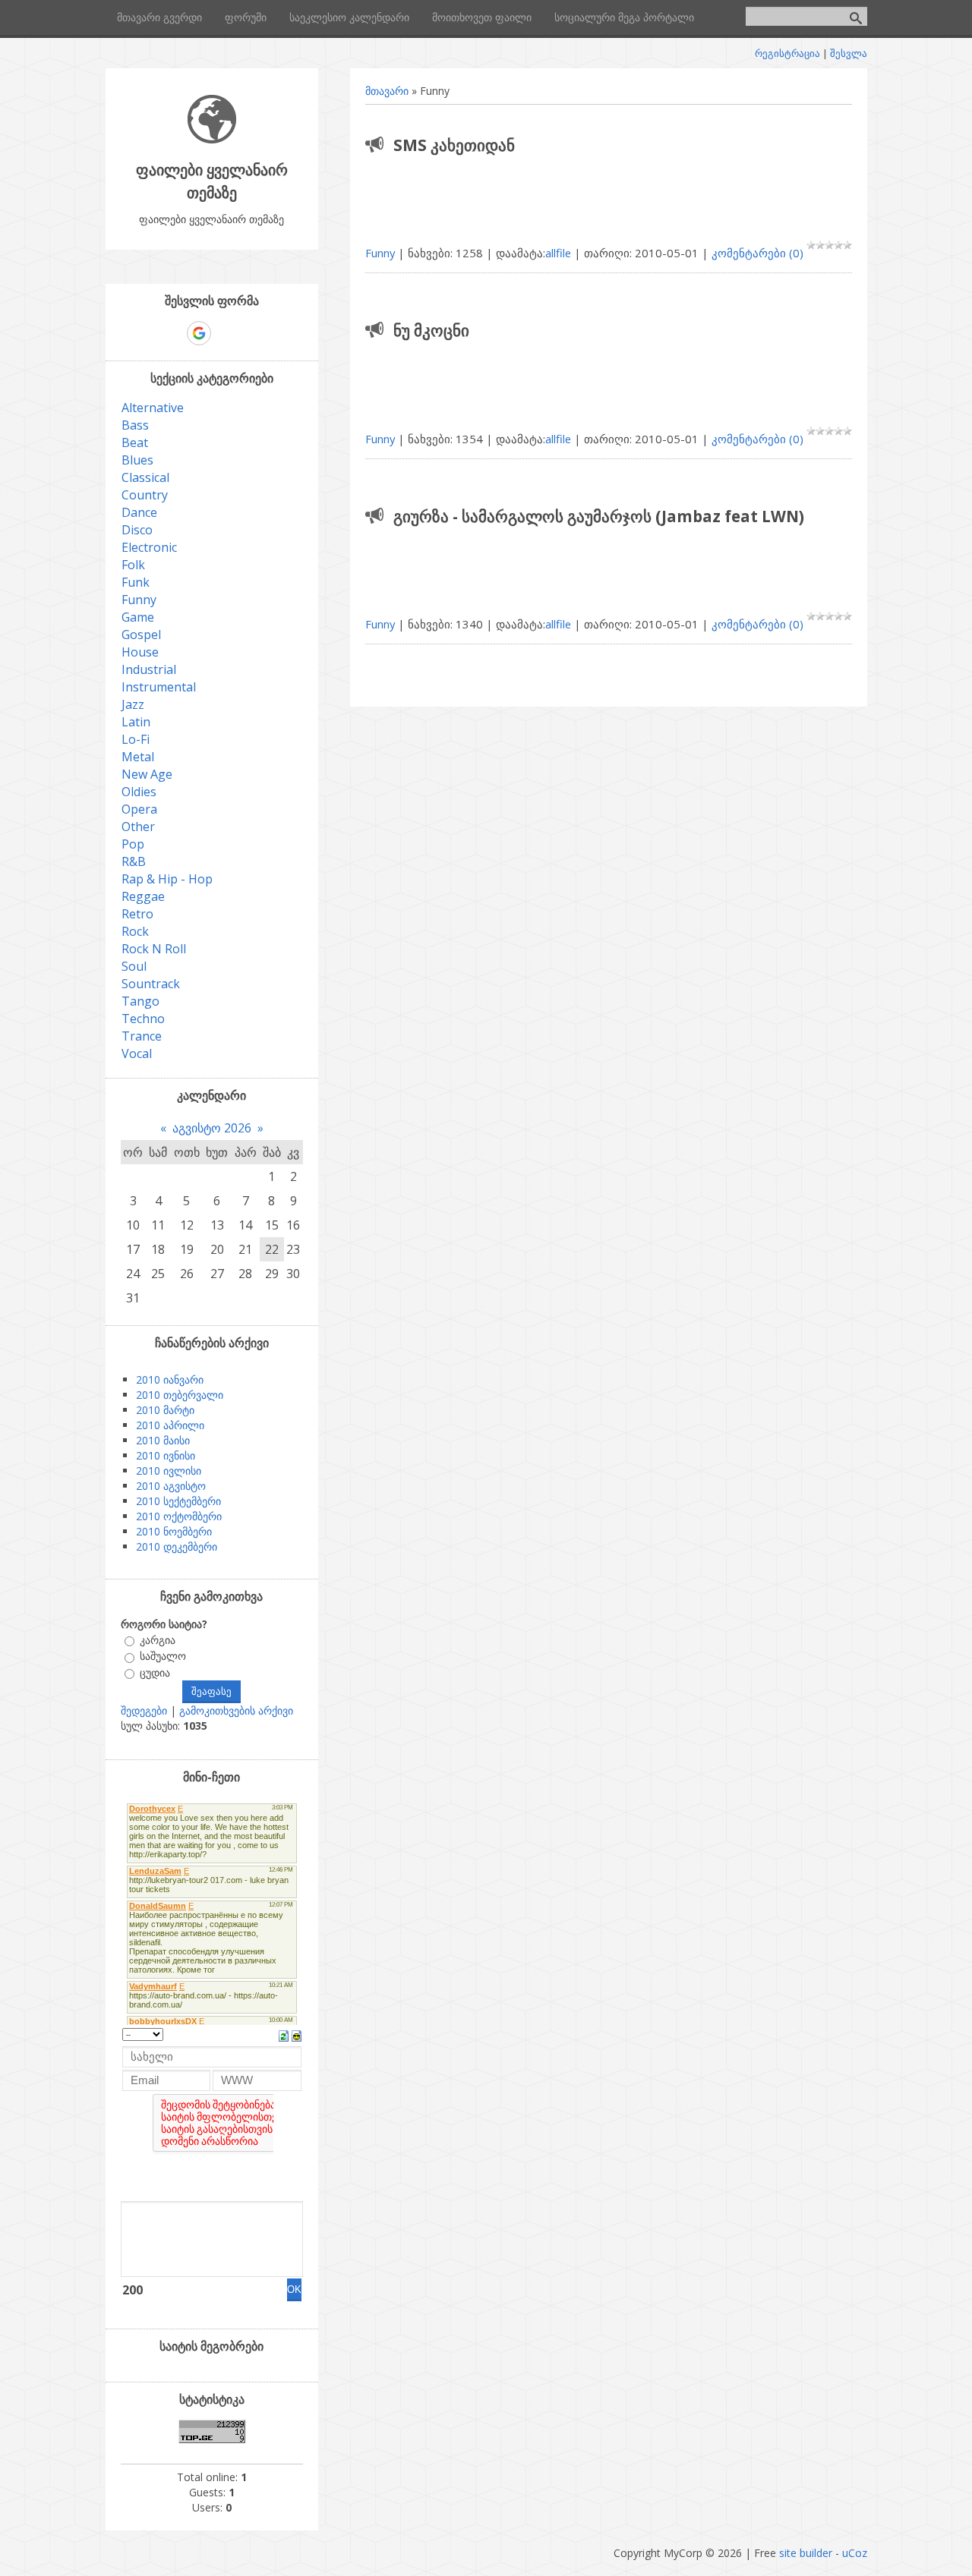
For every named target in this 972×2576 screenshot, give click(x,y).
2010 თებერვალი (180, 1395)
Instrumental (159, 687)
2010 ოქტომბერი (179, 1516)
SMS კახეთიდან (454, 145)
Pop (133, 844)
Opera (139, 809)
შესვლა (849, 53)
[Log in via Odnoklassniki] (251, 333)
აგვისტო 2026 (212, 1128)
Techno (143, 1019)
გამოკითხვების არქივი (236, 1710)
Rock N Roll (154, 949)
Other (138, 827)
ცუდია (155, 1672)
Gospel (141, 635)
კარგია (158, 1640)
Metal (138, 757)
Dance (139, 512)
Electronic (149, 547)
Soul (134, 966)
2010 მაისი (163, 1440)
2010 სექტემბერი (178, 1501)
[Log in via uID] (147, 333)
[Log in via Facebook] (172, 333)
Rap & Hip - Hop (167, 879)
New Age (147, 774)
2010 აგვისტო (171, 1486)
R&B (134, 861)
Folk (133, 565)
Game (138, 617)
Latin (136, 722)
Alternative (153, 408)
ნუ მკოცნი (431, 330)
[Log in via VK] (226, 333)
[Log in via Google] (199, 333)
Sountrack (151, 984)
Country (145, 495)
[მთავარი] (212, 139)
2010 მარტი (165, 1410)
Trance (142, 1036)
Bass (135, 425)
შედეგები (144, 1710)
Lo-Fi (136, 739)
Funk (136, 582)
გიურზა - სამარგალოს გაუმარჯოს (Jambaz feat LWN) (599, 516)
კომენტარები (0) (757, 253)
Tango (140, 1001)
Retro (137, 914)
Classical (145, 477)
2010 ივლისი (169, 1471)
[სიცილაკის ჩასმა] (297, 2035)
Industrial (149, 669)
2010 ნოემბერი (174, 1531)
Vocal (137, 1053)
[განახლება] (284, 2035)
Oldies (139, 792)
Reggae (143, 896)
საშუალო (163, 1656)
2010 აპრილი (170, 1425)
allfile (558, 253)
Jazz (133, 704)
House (140, 652)
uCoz (855, 2553)
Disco (137, 530)
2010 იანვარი (170, 1379)
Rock (135, 931)
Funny (380, 253)
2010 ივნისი (166, 1455)
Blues (137, 460)
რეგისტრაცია (787, 53)
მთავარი (387, 91)
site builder (806, 2553)
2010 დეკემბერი (177, 1546)
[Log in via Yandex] (277, 333)
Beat (135, 442)
